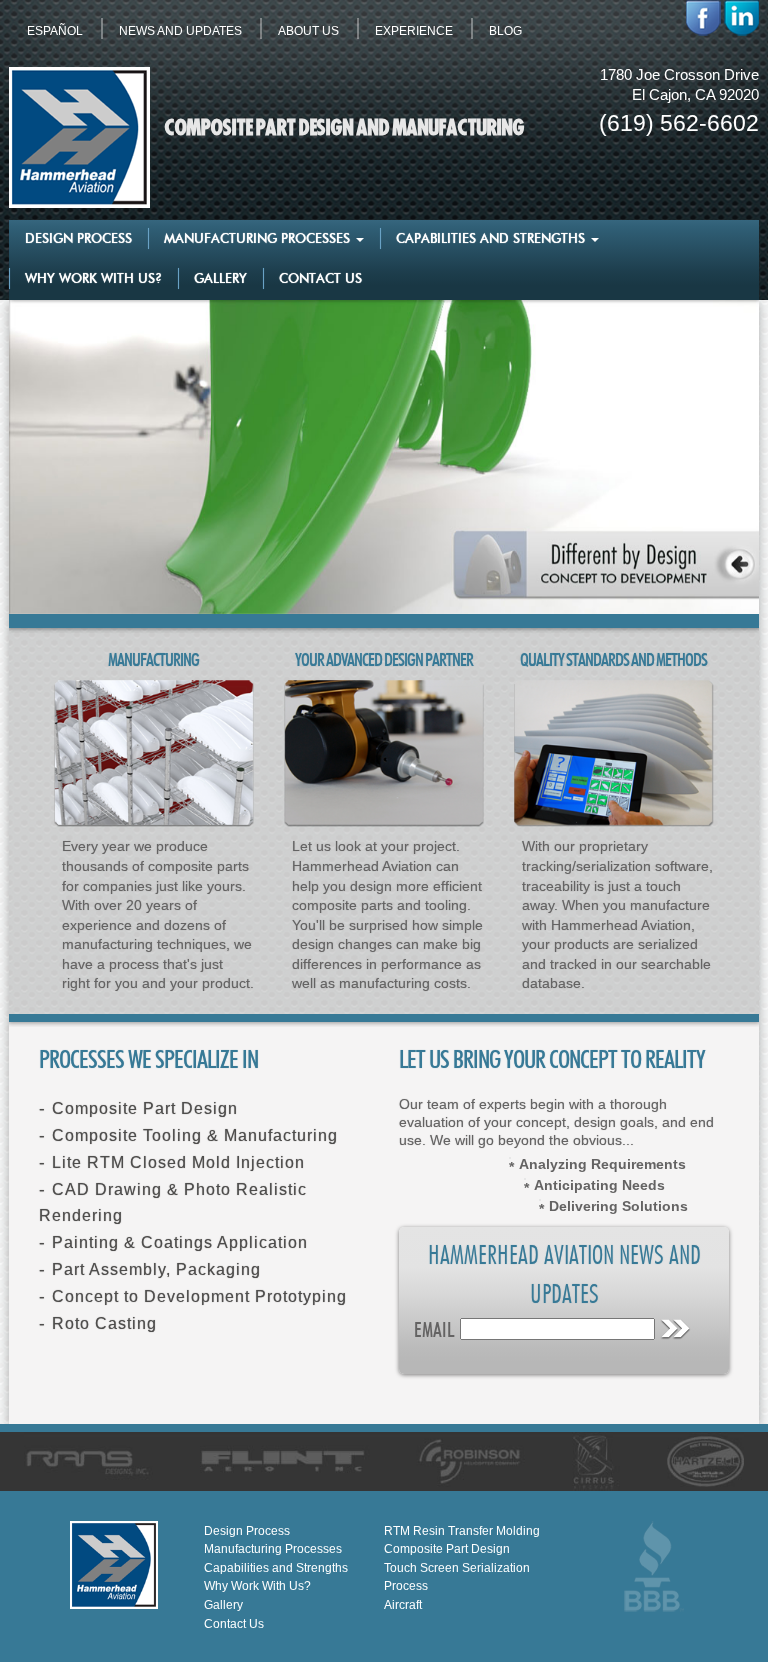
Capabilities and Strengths (492, 239)
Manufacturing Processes (259, 239)
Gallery (220, 279)
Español (55, 31)
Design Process (78, 239)
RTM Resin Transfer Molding (462, 1531)
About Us (308, 31)
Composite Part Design (447, 1549)
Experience (414, 31)
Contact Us (320, 279)
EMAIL (434, 1331)
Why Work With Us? (93, 279)
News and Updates (180, 31)
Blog (505, 31)
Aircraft (403, 1605)
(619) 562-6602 (679, 123)
